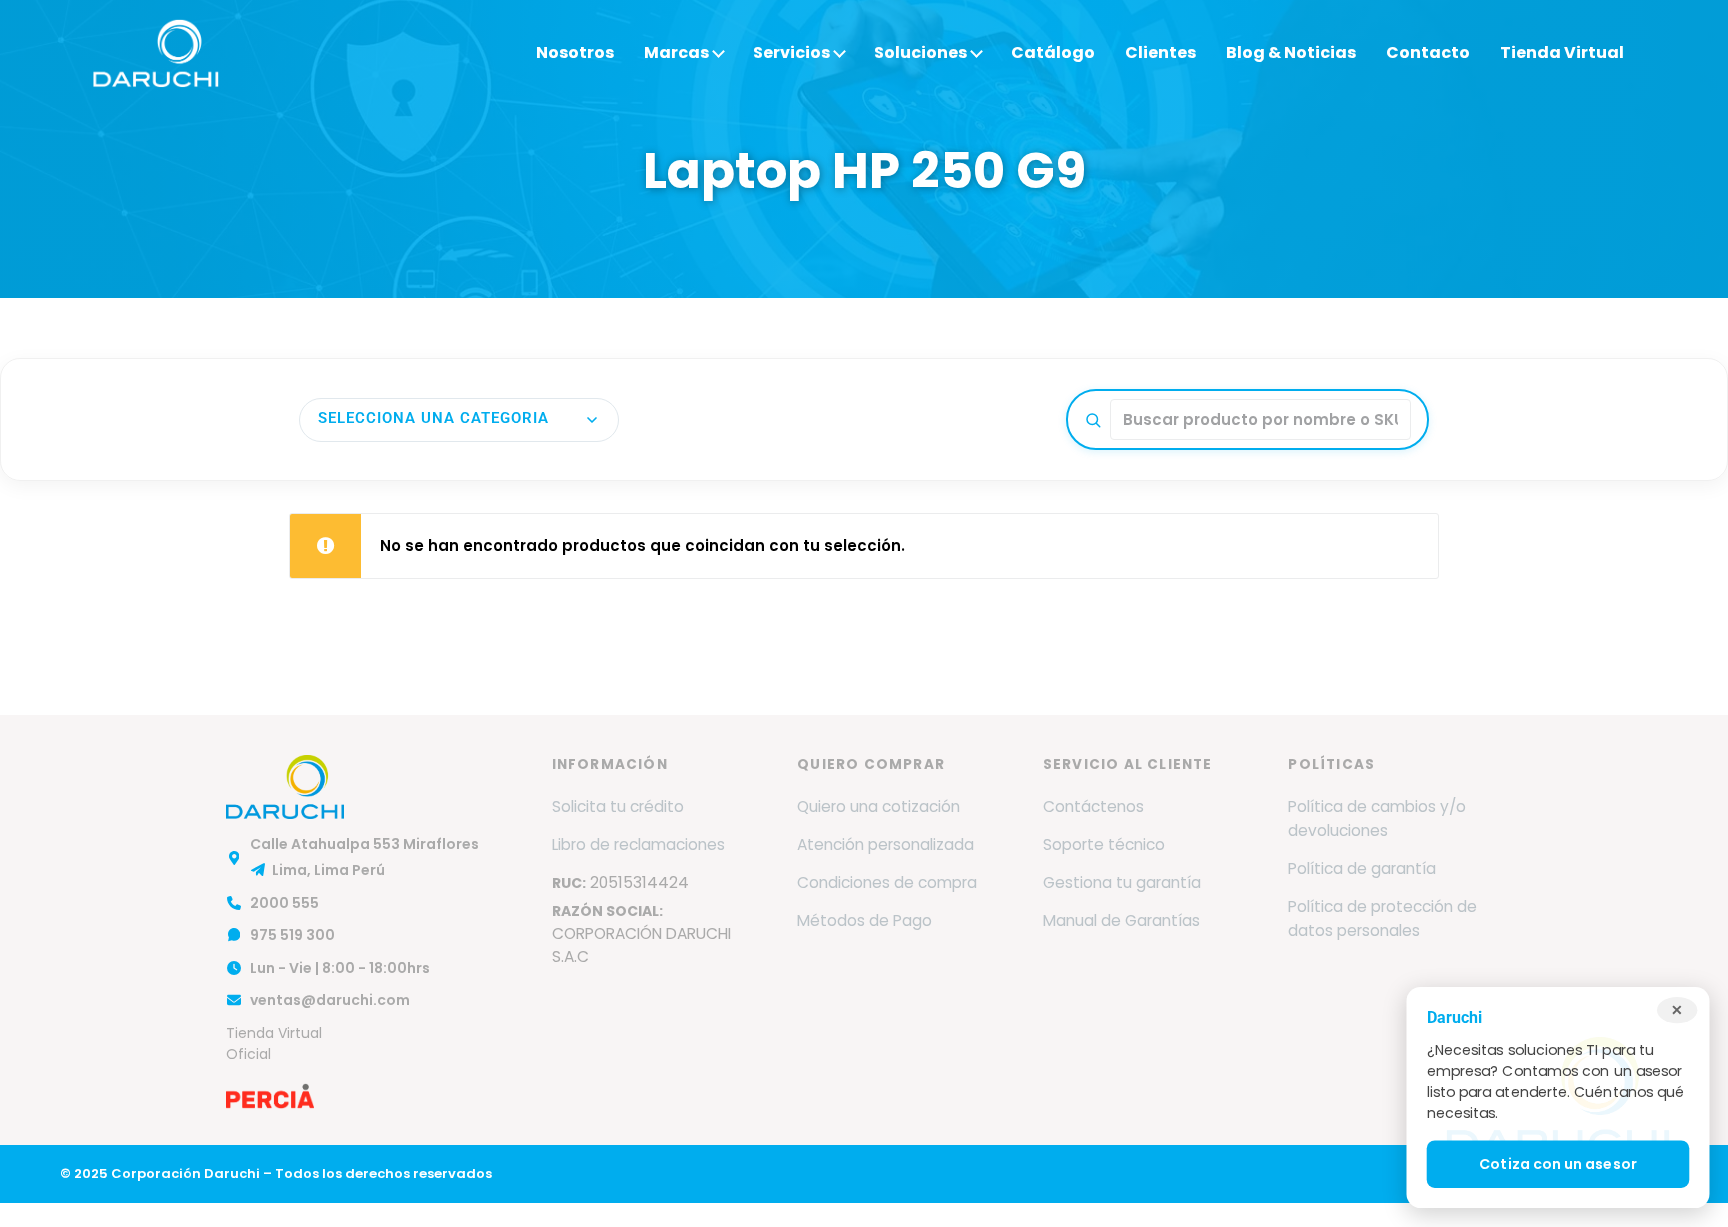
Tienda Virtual (1562, 52)
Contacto (1428, 52)
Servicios (791, 52)
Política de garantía (1362, 868)
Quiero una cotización (878, 806)
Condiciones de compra (887, 882)
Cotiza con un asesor (1557, 1165)
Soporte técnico (1104, 844)
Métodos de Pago (864, 920)
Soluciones (920, 52)
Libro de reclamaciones (638, 844)
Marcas (676, 52)
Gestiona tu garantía (1122, 882)
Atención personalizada (885, 844)
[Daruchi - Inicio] (156, 53)
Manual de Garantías (1121, 920)
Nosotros (575, 52)
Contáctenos (1093, 806)
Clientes (1160, 52)
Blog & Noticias (1291, 52)
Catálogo (1053, 52)
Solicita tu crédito (618, 806)
